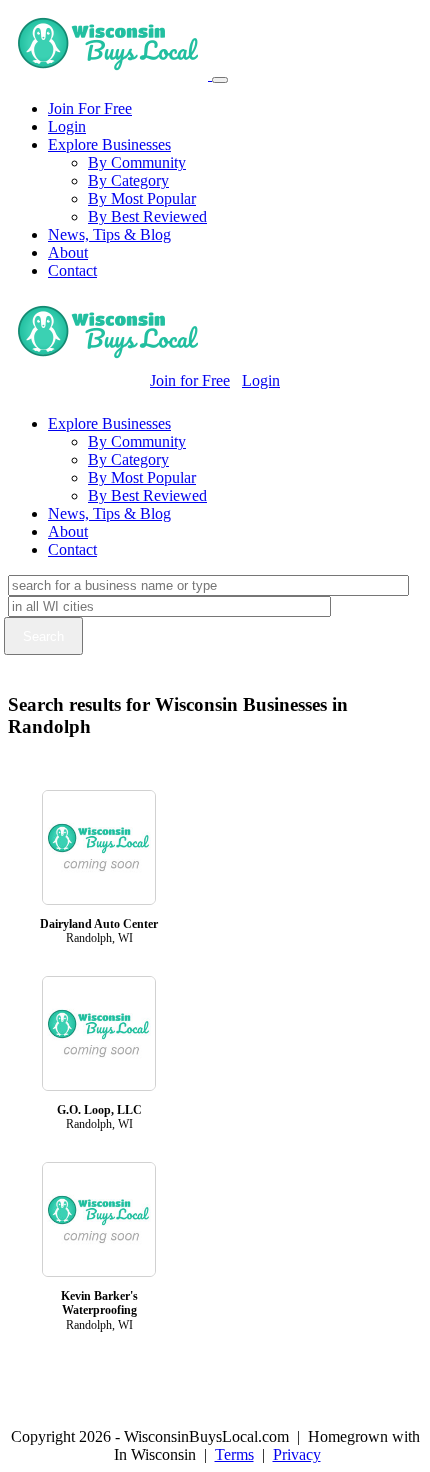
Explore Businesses (109, 144)
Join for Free (190, 380)
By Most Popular (142, 198)
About (68, 252)
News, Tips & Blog (109, 234)
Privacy (297, 1454)
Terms (234, 1454)
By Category (128, 180)
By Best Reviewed (147, 216)
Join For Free (90, 108)
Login (67, 126)
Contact (72, 270)
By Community (137, 162)
